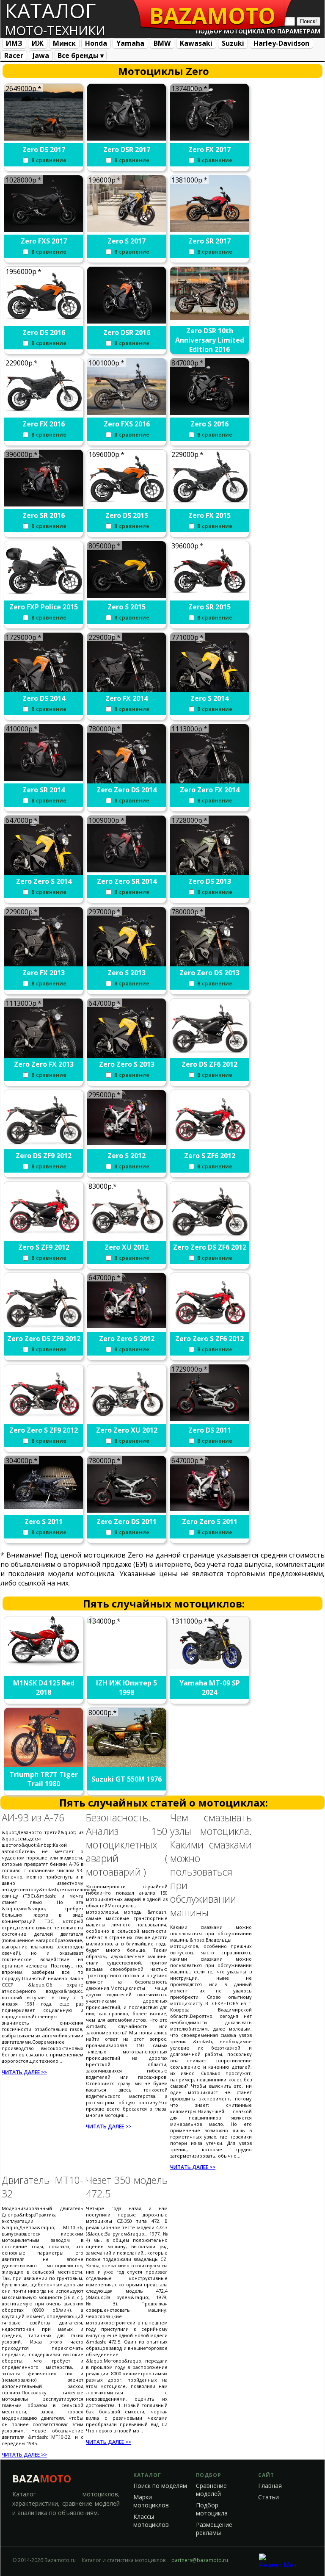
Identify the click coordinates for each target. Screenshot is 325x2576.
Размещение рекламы (214, 2529)
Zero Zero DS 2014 (127, 790)
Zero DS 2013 (210, 881)
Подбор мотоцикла (212, 2509)
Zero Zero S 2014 (44, 881)
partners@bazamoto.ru (200, 2560)
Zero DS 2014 (44, 698)
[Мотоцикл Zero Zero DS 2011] (127, 1510)
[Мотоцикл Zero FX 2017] (210, 138)
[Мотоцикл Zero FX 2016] (44, 412)
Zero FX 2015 (209, 515)
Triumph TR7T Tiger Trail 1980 (44, 1779)
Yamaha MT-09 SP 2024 (210, 1688)
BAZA (42, 2478)
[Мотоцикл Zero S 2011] (44, 1506)
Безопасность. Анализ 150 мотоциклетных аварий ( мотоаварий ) (127, 1845)
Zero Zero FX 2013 (44, 1064)
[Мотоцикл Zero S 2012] (127, 1143)
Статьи (269, 2497)
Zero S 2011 (44, 1522)
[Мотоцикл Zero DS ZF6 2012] (210, 1056)
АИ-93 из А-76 (33, 1818)
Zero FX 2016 (44, 424)
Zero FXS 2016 (127, 424)
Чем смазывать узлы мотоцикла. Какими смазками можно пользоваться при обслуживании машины (211, 1865)
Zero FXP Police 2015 (44, 607)
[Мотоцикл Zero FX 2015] (210, 504)
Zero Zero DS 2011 (127, 1522)
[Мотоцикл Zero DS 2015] (127, 504)
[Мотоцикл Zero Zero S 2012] (127, 1325)
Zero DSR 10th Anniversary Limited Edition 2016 (210, 340)
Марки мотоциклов (151, 2501)
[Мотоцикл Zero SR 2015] (210, 595)
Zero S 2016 (209, 424)
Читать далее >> (24, 2072)
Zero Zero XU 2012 (127, 1430)
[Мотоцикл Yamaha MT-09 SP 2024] (210, 1667)
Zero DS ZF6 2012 (209, 1064)
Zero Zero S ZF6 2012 (209, 1339)
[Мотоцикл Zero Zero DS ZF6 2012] (210, 1239)
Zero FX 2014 (127, 698)
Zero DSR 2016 (127, 332)
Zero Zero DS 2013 (209, 973)
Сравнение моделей (211, 2490)
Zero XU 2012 (127, 1247)
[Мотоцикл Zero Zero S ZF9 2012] (44, 1419)
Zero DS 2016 (44, 332)
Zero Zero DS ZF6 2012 (210, 1247)
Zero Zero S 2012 (127, 1339)
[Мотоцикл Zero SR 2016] (44, 504)
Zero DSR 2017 (127, 149)
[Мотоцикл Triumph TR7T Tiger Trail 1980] (44, 1765)
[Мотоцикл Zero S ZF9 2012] (44, 1236)
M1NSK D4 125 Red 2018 (44, 1688)
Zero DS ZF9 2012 (44, 1156)
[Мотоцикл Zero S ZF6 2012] (210, 1144)
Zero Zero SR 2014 (127, 881)
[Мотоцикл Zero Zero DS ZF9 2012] (44, 1330)
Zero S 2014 (209, 698)
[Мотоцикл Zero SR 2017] (210, 230)
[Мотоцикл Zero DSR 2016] (127, 321)
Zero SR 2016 (44, 515)
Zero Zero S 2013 (127, 1064)
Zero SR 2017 (209, 241)
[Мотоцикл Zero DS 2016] (44, 321)
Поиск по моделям (160, 2486)
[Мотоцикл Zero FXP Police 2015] (44, 595)
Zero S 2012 (127, 1156)
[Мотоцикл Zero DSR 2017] (127, 138)
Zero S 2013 (127, 973)
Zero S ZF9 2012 (44, 1247)
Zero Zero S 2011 (210, 1522)
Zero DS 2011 (210, 1430)
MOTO (212, 15)
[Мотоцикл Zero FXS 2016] (127, 412)
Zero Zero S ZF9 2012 (44, 1430)
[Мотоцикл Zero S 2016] (210, 412)
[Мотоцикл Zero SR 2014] (44, 778)
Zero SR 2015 (209, 607)
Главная (270, 2486)
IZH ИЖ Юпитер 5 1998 (127, 1688)
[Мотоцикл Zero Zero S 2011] (210, 1508)
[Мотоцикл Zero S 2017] (127, 230)
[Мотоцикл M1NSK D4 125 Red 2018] (44, 1664)
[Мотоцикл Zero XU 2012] (127, 1236)
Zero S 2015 (127, 607)
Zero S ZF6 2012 (210, 1156)
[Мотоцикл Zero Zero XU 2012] (127, 1419)
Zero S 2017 (127, 241)
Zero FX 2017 (209, 149)
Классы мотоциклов (151, 2521)
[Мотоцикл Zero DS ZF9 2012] (44, 1147)
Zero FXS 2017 (44, 241)
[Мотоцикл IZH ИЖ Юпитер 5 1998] (127, 1628)
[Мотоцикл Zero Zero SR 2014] (127, 870)
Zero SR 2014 (44, 790)
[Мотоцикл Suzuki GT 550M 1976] (127, 1765)
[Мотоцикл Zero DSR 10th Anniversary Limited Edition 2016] (210, 318)
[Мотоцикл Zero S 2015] (127, 595)
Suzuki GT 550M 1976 (127, 1779)
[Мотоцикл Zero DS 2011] (210, 1419)
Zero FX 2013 (44, 973)
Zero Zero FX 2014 (210, 790)
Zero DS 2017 (44, 149)
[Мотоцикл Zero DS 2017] (44, 138)
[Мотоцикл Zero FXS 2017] (44, 230)
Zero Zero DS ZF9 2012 (44, 1339)
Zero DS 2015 (127, 515)
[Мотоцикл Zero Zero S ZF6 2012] (210, 1327)
